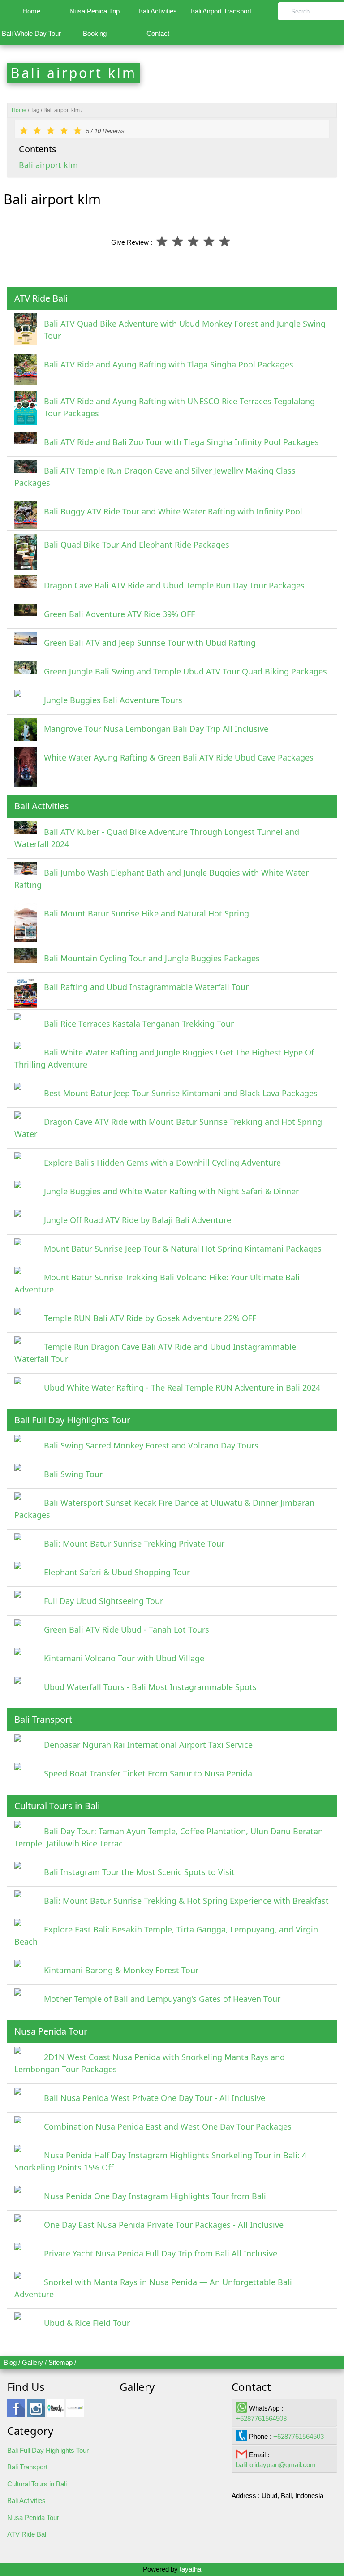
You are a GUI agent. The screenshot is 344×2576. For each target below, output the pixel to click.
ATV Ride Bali (27, 2534)
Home (31, 11)
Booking (95, 33)
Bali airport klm (48, 165)
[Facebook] (16, 2413)
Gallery (32, 2362)
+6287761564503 (261, 2418)
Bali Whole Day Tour (31, 33)
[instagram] (36, 2413)
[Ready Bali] (56, 2413)
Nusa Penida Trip (95, 11)
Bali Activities (158, 11)
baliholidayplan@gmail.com (276, 2465)
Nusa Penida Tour (33, 2518)
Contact (158, 33)
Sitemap (60, 2362)
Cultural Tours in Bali (37, 2484)
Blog (10, 2362)
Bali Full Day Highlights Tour (48, 2450)
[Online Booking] (75, 2413)
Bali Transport (27, 2467)
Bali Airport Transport (221, 11)
